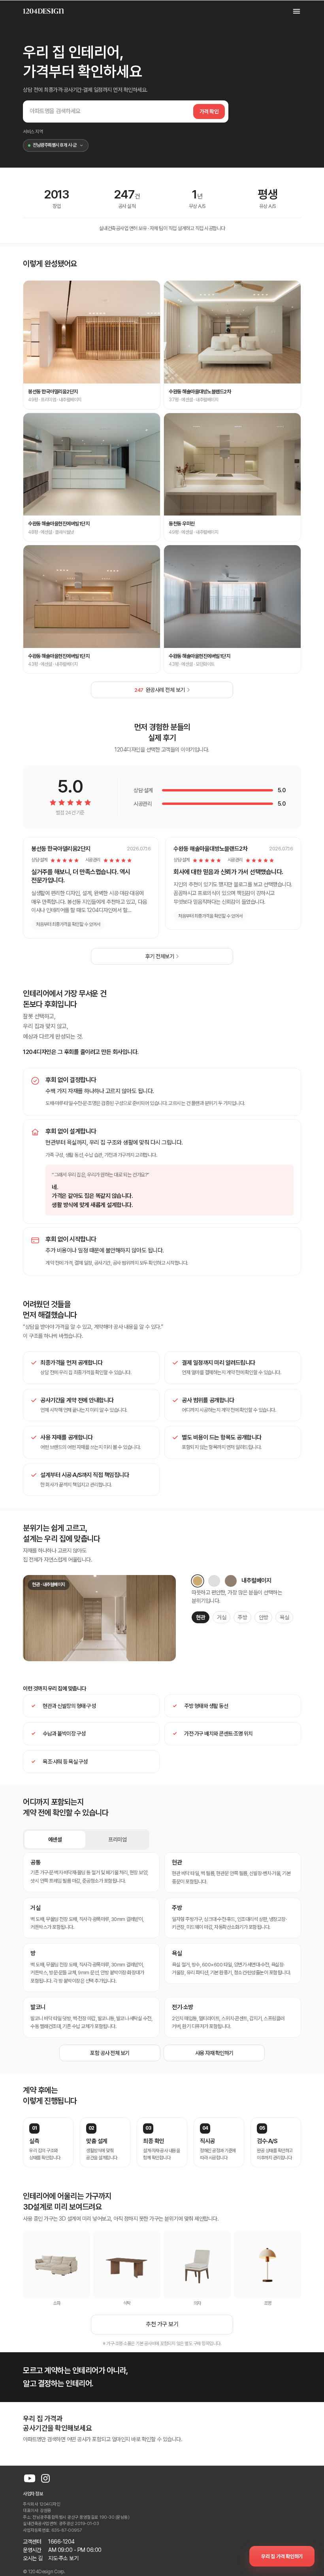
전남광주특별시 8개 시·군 (55, 145)
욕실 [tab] (284, 1617)
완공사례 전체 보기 (160, 690)
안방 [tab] (263, 1617)
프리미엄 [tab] (117, 1839)
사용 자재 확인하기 (214, 2053)
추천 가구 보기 (162, 2324)
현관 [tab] (201, 1617)
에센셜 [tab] (55, 1839)
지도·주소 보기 (63, 2558)
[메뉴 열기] (292, 11)
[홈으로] (43, 11)
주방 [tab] (242, 1617)
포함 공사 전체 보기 (110, 2053)
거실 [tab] (221, 1617)
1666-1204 (61, 2542)
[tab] (198, 1581)
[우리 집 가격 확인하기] (282, 2556)
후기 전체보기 (160, 956)
